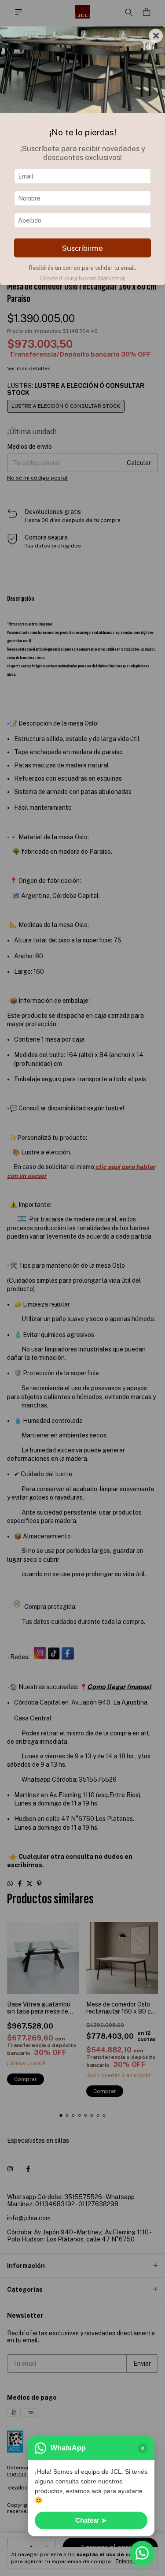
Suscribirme (82, 248)
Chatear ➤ (91, 2520)
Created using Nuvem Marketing (82, 278)
